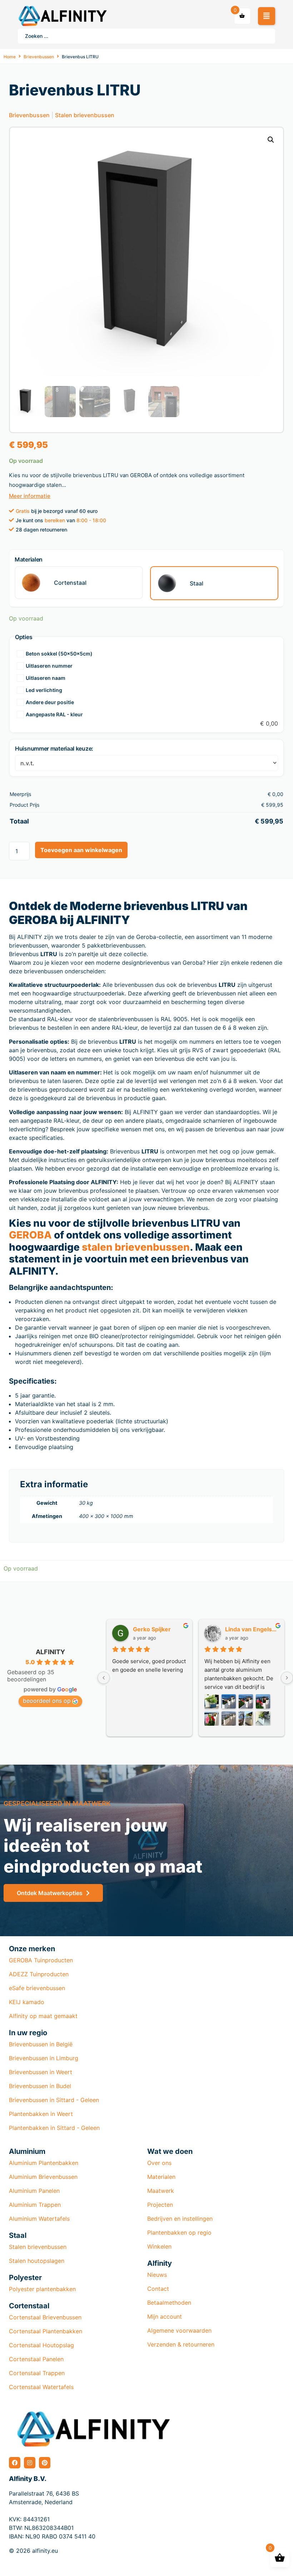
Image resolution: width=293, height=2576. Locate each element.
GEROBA (30, 1235)
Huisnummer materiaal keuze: (54, 748)
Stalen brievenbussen (85, 115)
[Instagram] (30, 2463)
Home (10, 57)
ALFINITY (50, 1652)
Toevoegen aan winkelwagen (81, 850)
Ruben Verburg (155, 1629)
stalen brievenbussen (136, 1247)
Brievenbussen (39, 57)
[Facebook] (15, 2463)
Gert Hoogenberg (251, 1629)
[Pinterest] (45, 2463)
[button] (267, 16)
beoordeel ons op (47, 1701)
